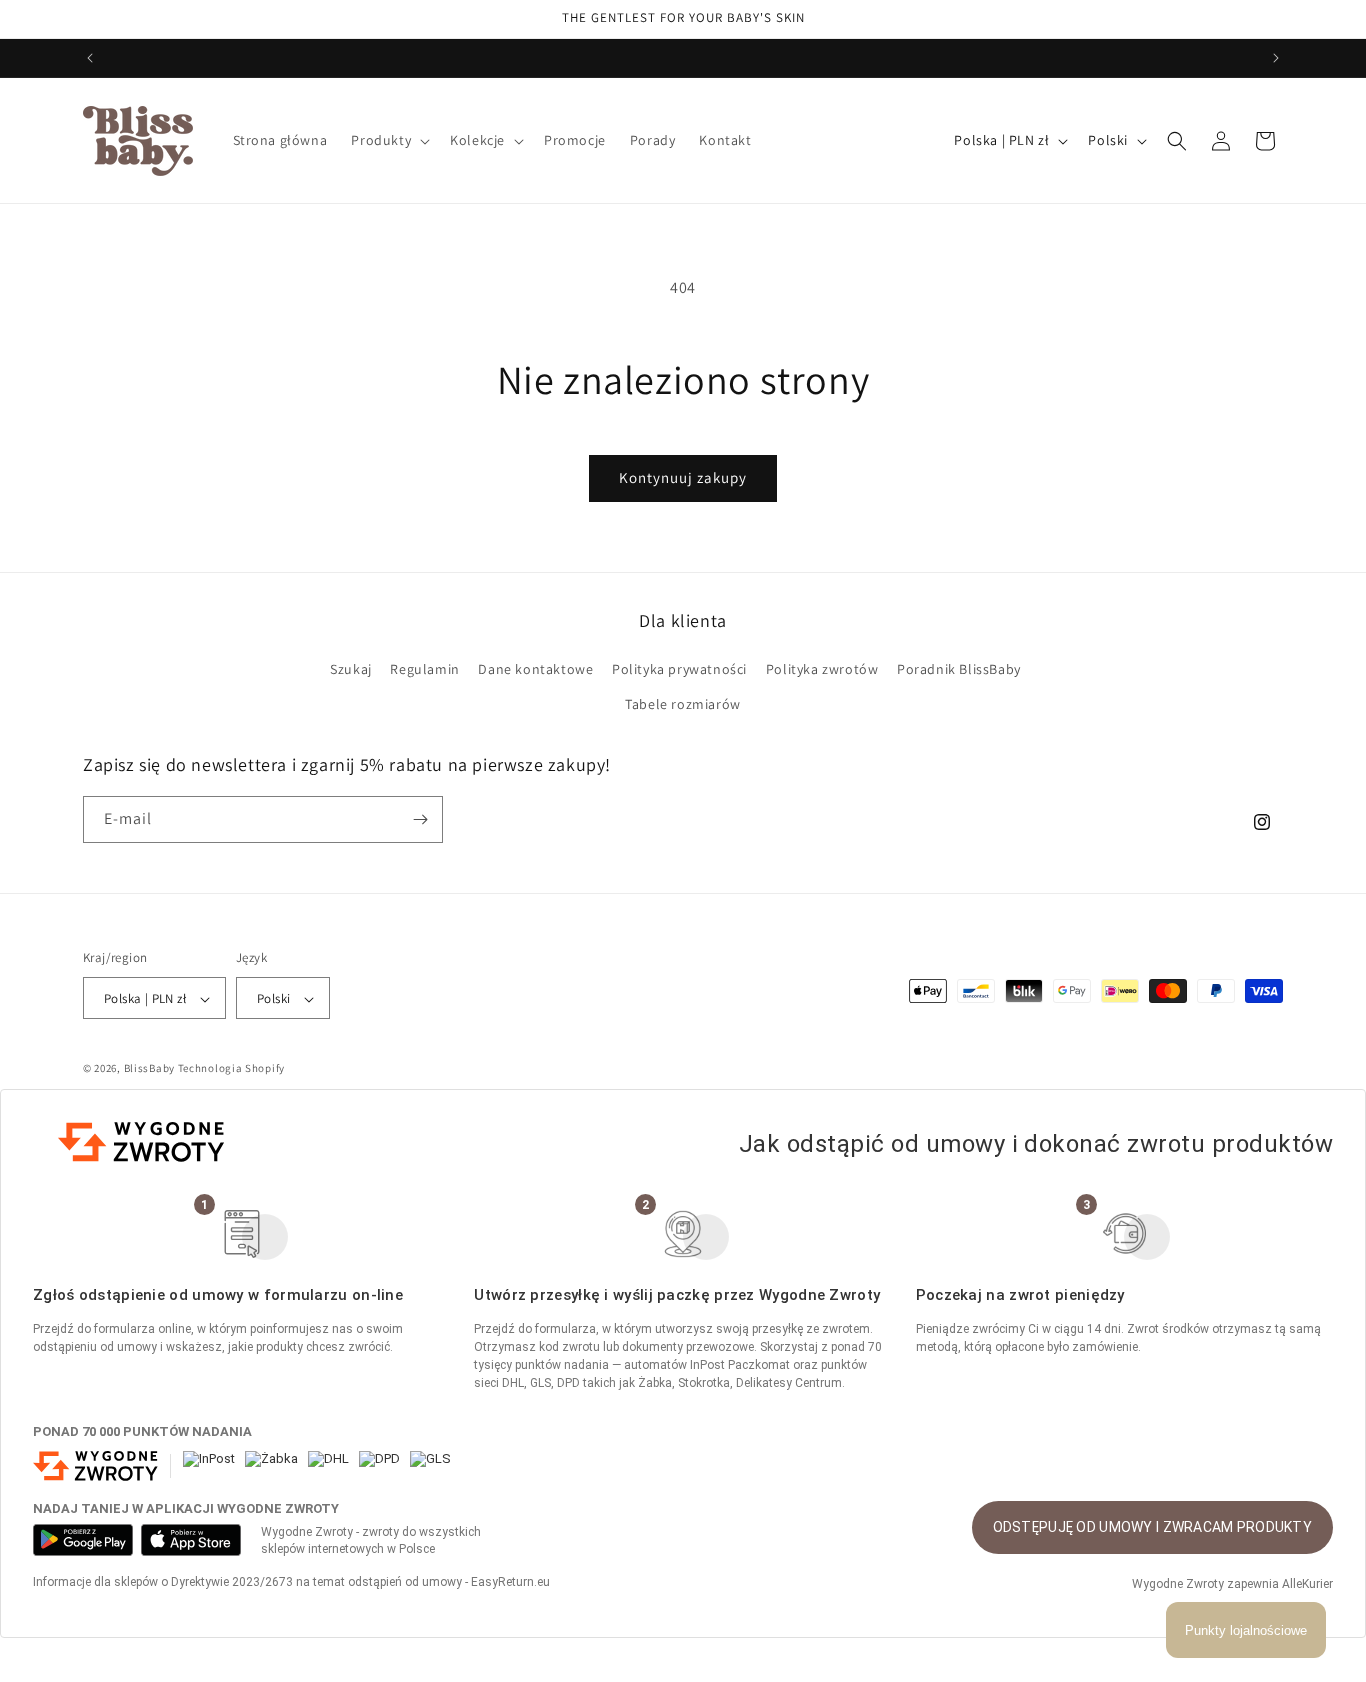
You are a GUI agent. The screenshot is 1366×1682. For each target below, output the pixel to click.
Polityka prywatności (679, 669)
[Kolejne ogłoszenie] (1276, 58)
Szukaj (351, 669)
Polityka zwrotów (822, 669)
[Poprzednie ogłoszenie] (90, 58)
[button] (388, 140)
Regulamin (424, 669)
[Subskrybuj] (420, 819)
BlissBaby (149, 1069)
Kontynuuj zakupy (683, 477)
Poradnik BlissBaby (959, 669)
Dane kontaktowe (535, 669)
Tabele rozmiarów (683, 705)
